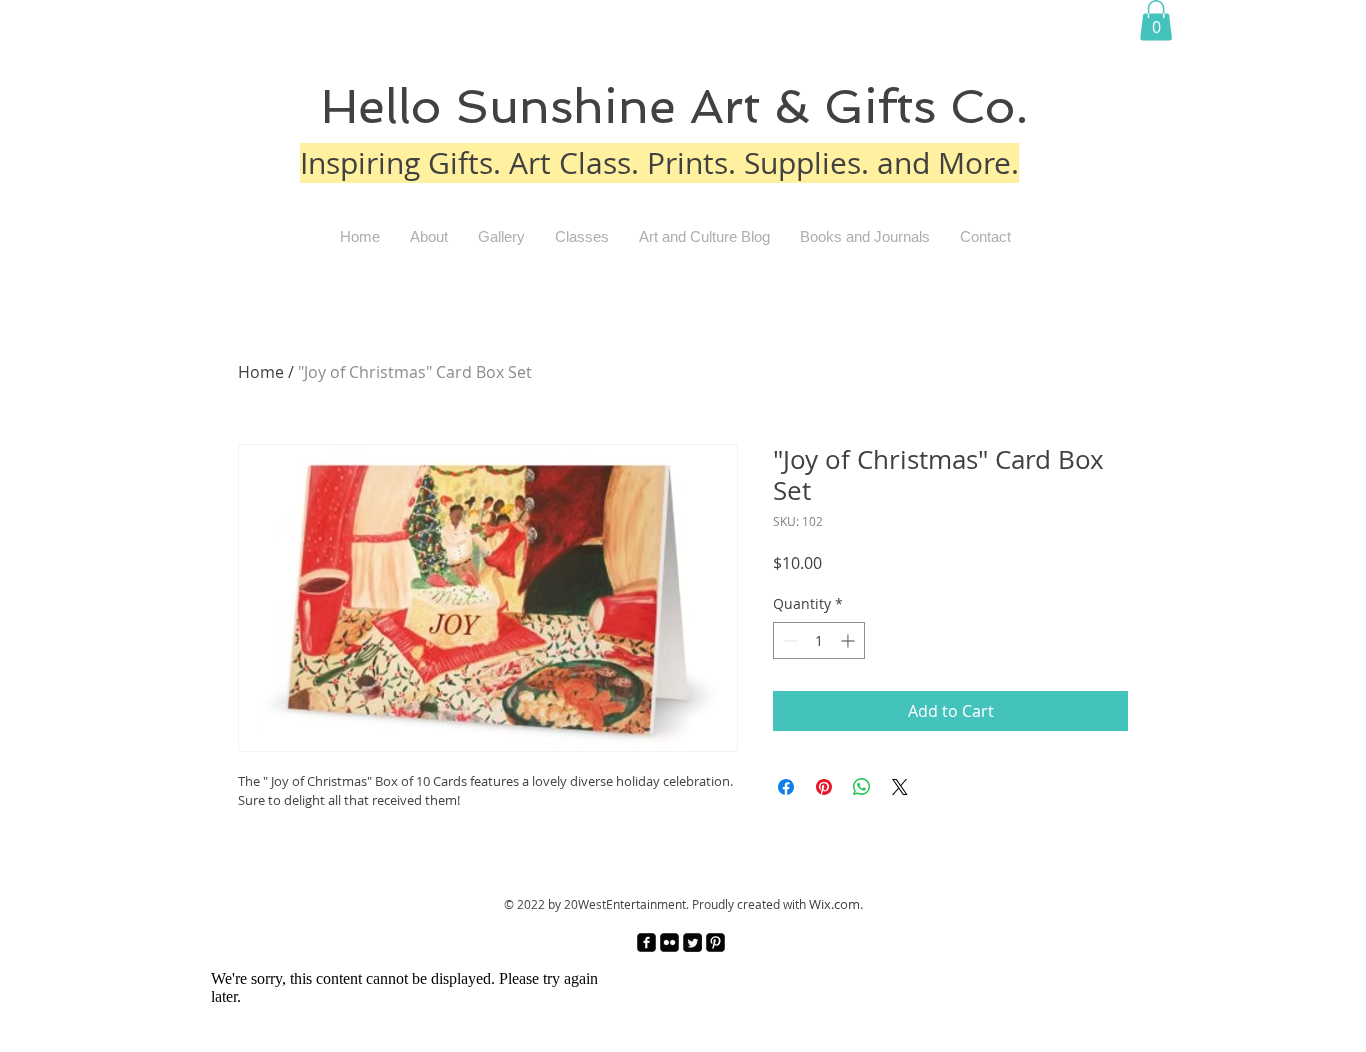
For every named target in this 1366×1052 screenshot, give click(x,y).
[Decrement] (788, 640)
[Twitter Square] (692, 942)
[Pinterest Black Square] (715, 942)
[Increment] (849, 640)
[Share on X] (900, 787)
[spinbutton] (819, 640)
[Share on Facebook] (786, 787)
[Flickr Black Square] (669, 942)
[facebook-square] (646, 942)
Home (261, 372)
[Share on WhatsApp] (862, 787)
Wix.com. (836, 904)
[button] (1156, 20)
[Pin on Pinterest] (824, 787)
